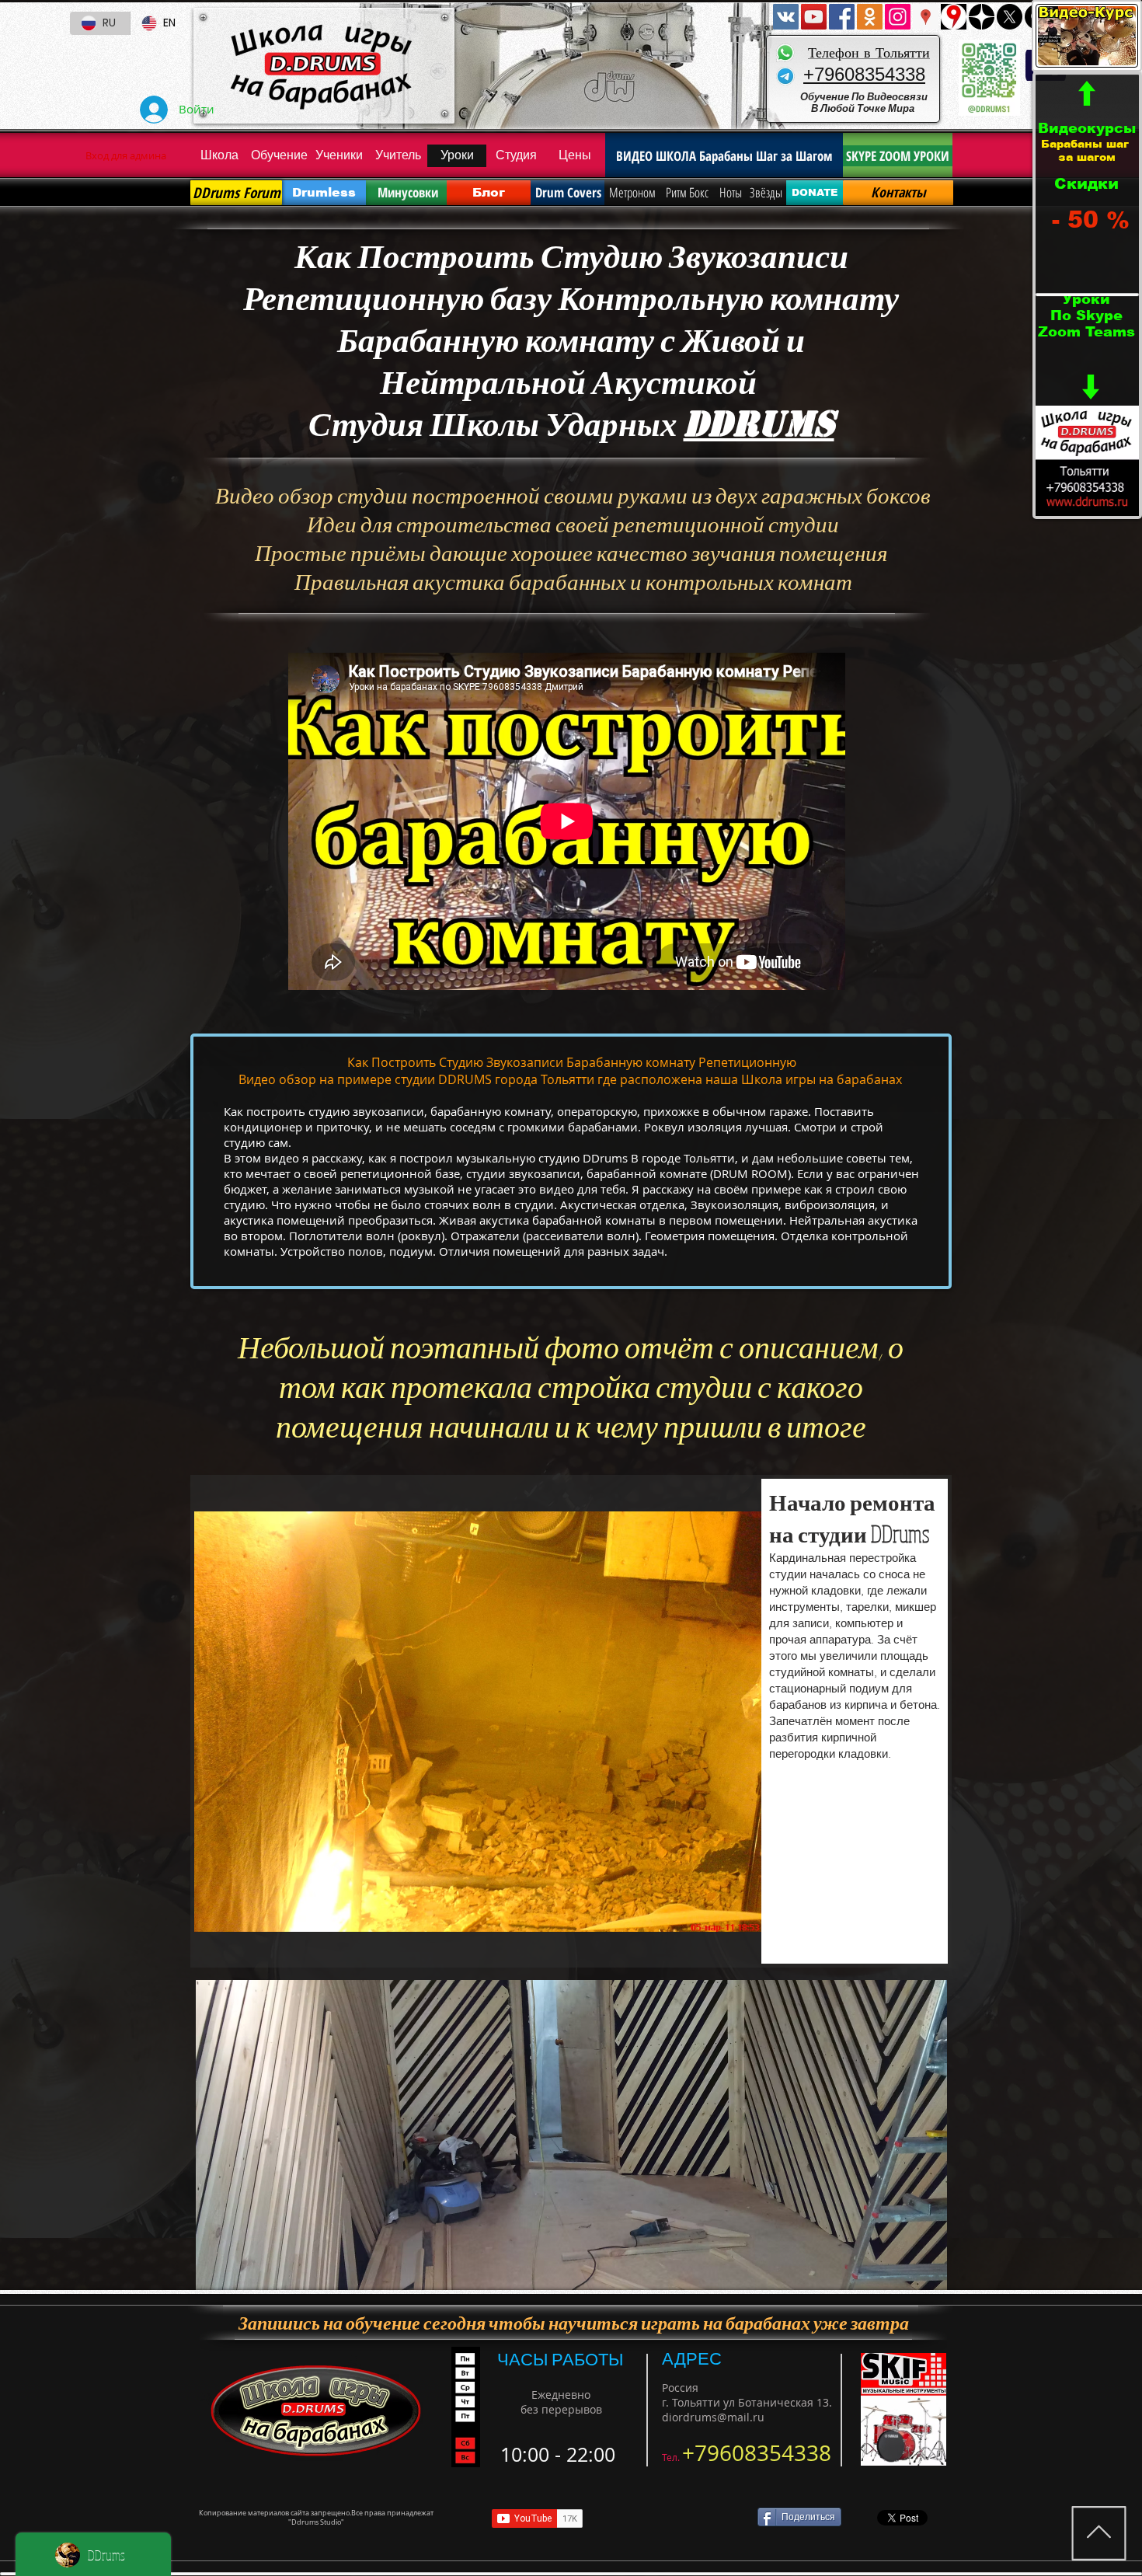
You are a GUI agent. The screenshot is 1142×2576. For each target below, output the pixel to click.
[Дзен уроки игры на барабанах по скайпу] (982, 17)
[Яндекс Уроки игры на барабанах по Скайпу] (954, 17)
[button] (571, 1721)
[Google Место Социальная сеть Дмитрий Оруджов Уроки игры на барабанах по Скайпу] (926, 17)
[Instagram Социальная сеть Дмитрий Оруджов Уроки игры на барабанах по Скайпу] (898, 17)
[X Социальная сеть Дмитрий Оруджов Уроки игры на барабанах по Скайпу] (1010, 17)
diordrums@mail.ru (713, 2417)
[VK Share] (675, 2518)
